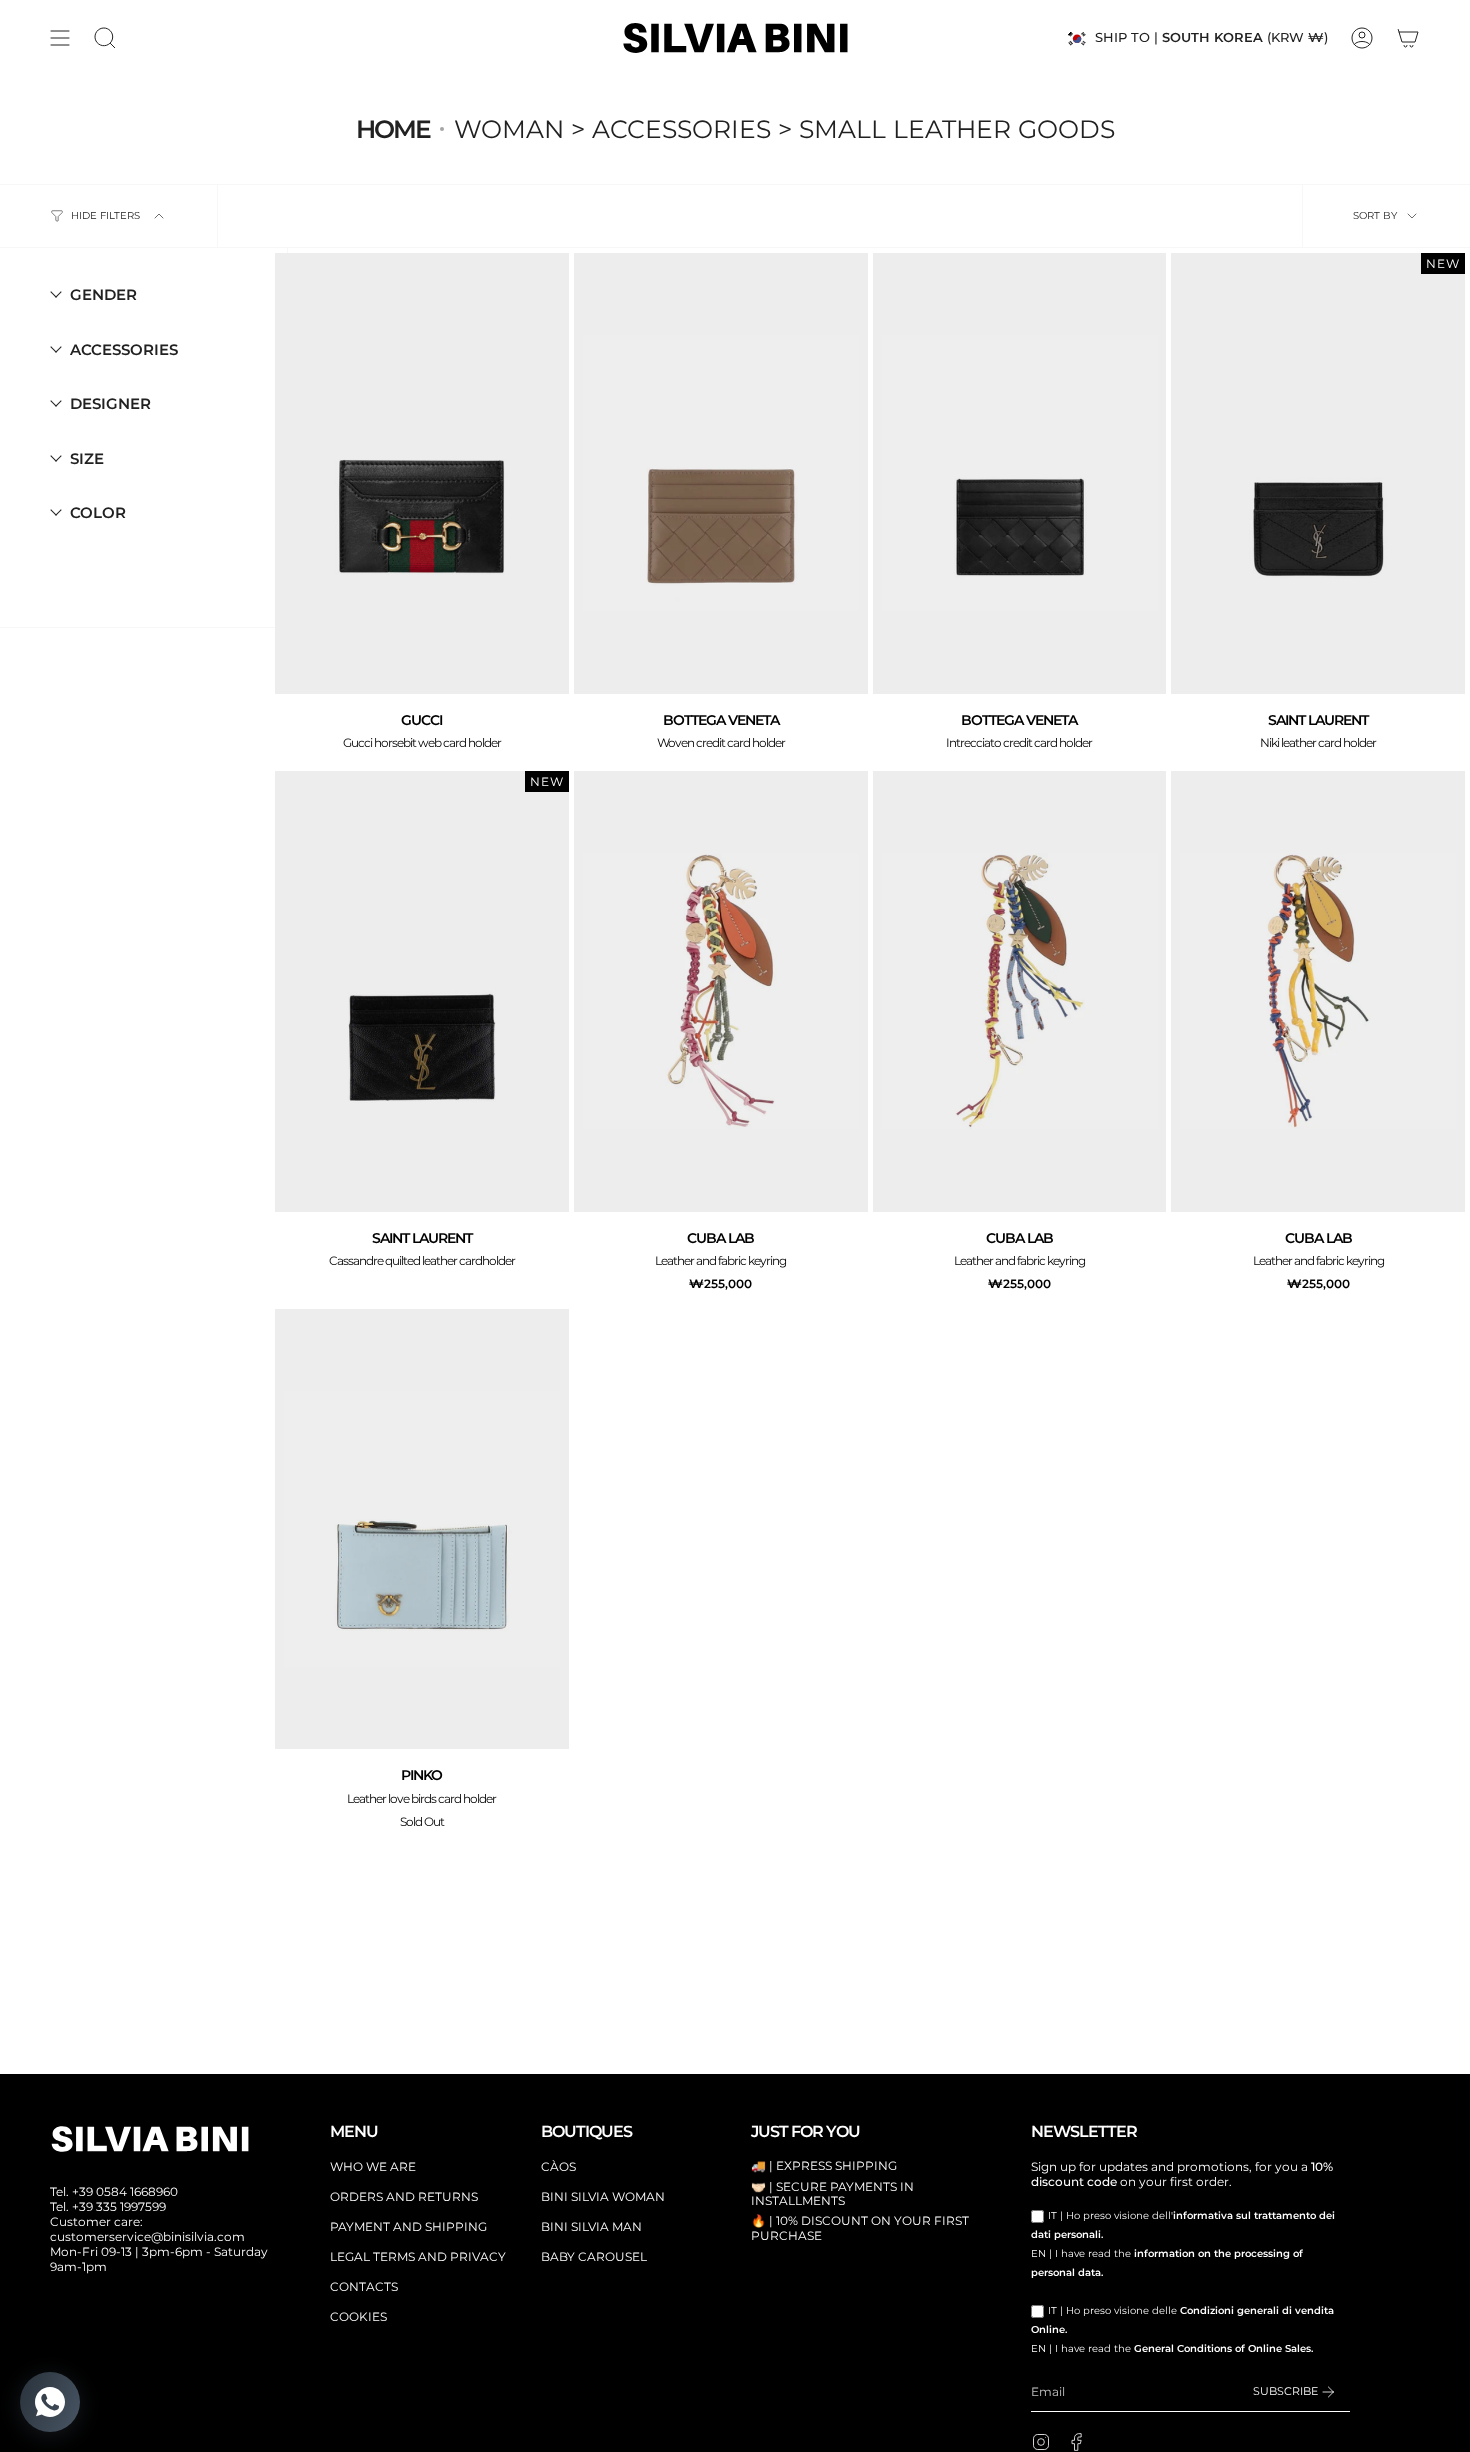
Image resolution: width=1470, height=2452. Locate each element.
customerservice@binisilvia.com (147, 2236)
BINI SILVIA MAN (591, 2226)
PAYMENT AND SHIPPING (408, 2226)
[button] (105, 38)
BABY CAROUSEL (594, 2256)
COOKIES (358, 2316)
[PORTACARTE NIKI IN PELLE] (1318, 473)
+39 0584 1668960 (125, 2191)
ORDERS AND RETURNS (404, 2196)
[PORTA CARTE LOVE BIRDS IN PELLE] (422, 1529)
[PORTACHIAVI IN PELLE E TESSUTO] (721, 991)
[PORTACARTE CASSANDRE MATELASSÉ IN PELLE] (422, 991)
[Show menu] (60, 38)
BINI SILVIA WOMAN (603, 2196)
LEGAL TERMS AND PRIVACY (418, 2256)
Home (393, 129)
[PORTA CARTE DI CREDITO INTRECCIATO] (721, 473)
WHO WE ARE (373, 2166)
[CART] (1408, 38)
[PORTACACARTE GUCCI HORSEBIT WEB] (422, 473)
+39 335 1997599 (119, 2206)
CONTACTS (364, 2286)
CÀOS (558, 2166)
